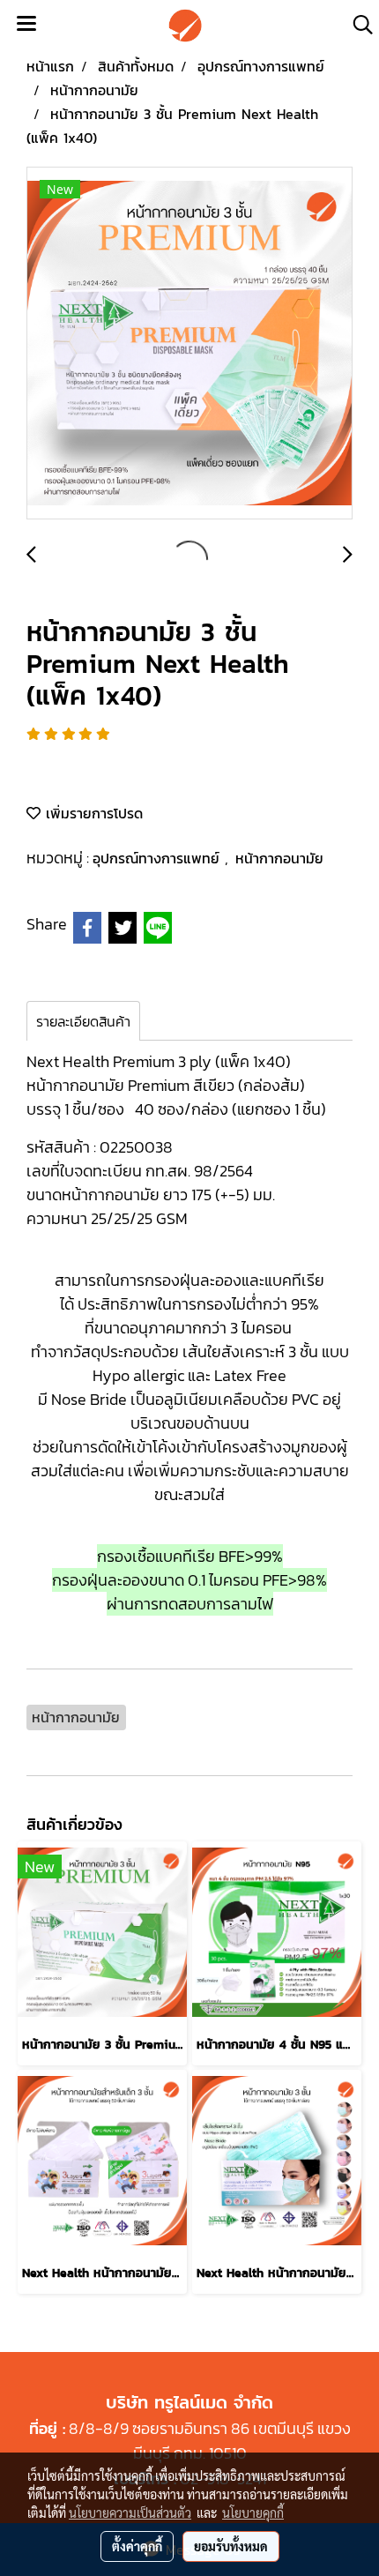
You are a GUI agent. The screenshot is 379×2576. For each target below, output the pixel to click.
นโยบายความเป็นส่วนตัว (130, 2513)
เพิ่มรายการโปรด (92, 813)
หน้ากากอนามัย (279, 858)
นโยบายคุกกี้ (253, 2513)
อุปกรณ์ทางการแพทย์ (159, 858)
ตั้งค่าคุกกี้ (137, 2546)
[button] (357, 25)
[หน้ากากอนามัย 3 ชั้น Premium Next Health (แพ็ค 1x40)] (189, 344)
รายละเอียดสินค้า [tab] (83, 1021)
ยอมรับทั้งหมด (231, 2546)
